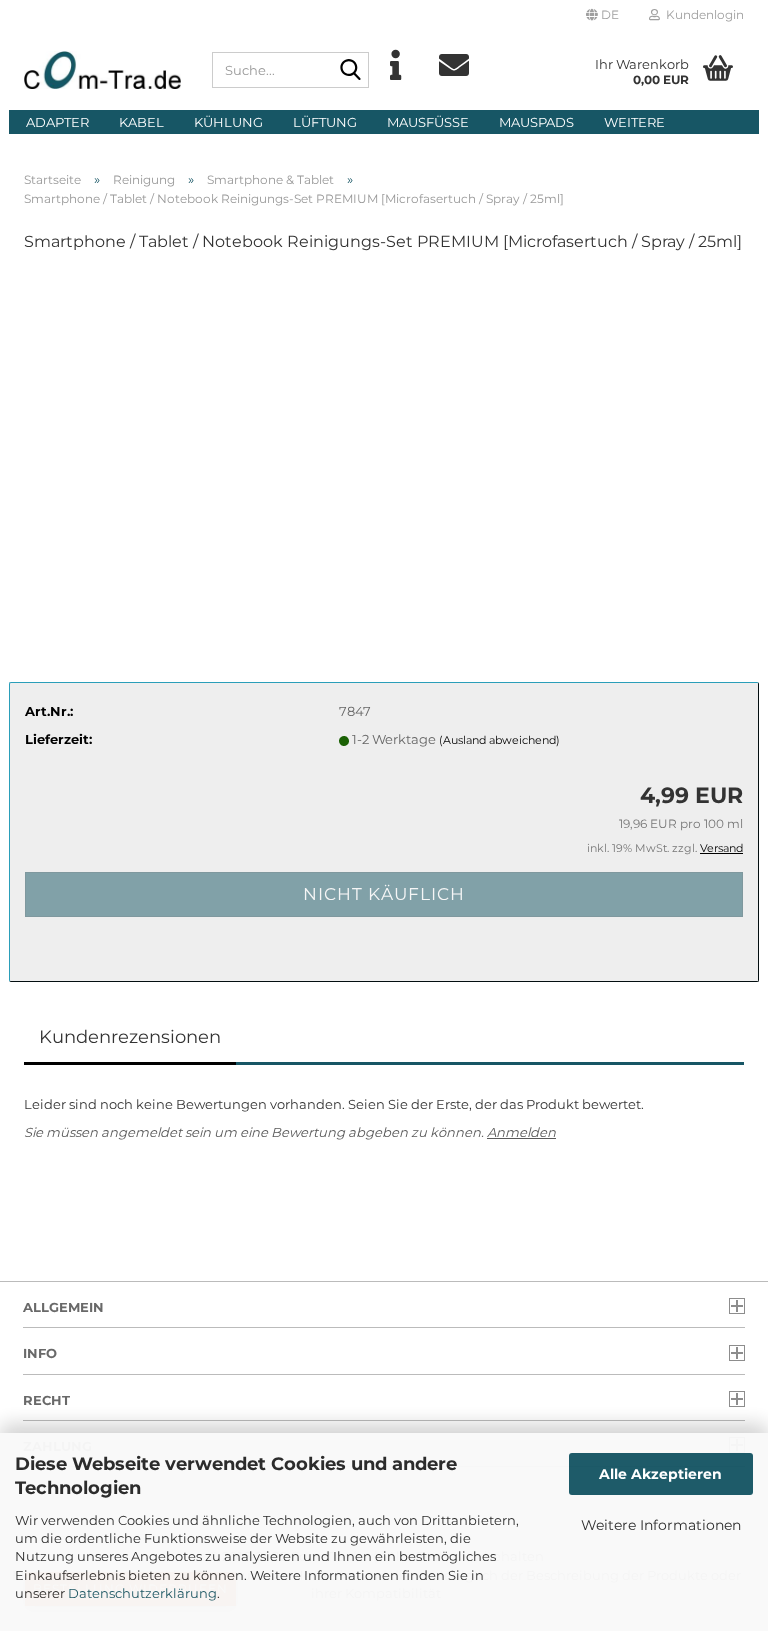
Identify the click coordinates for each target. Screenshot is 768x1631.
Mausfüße (428, 122)
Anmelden (521, 1132)
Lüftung (325, 122)
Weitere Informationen (661, 1525)
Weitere (634, 122)
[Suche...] (350, 71)
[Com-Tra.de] (103, 70)
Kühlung (228, 122)
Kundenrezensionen (130, 1037)
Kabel (141, 122)
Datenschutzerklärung (142, 1593)
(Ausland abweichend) (499, 740)
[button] (602, 15)
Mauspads (536, 122)
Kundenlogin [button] (702, 14)
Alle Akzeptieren (660, 1474)
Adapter (57, 122)
